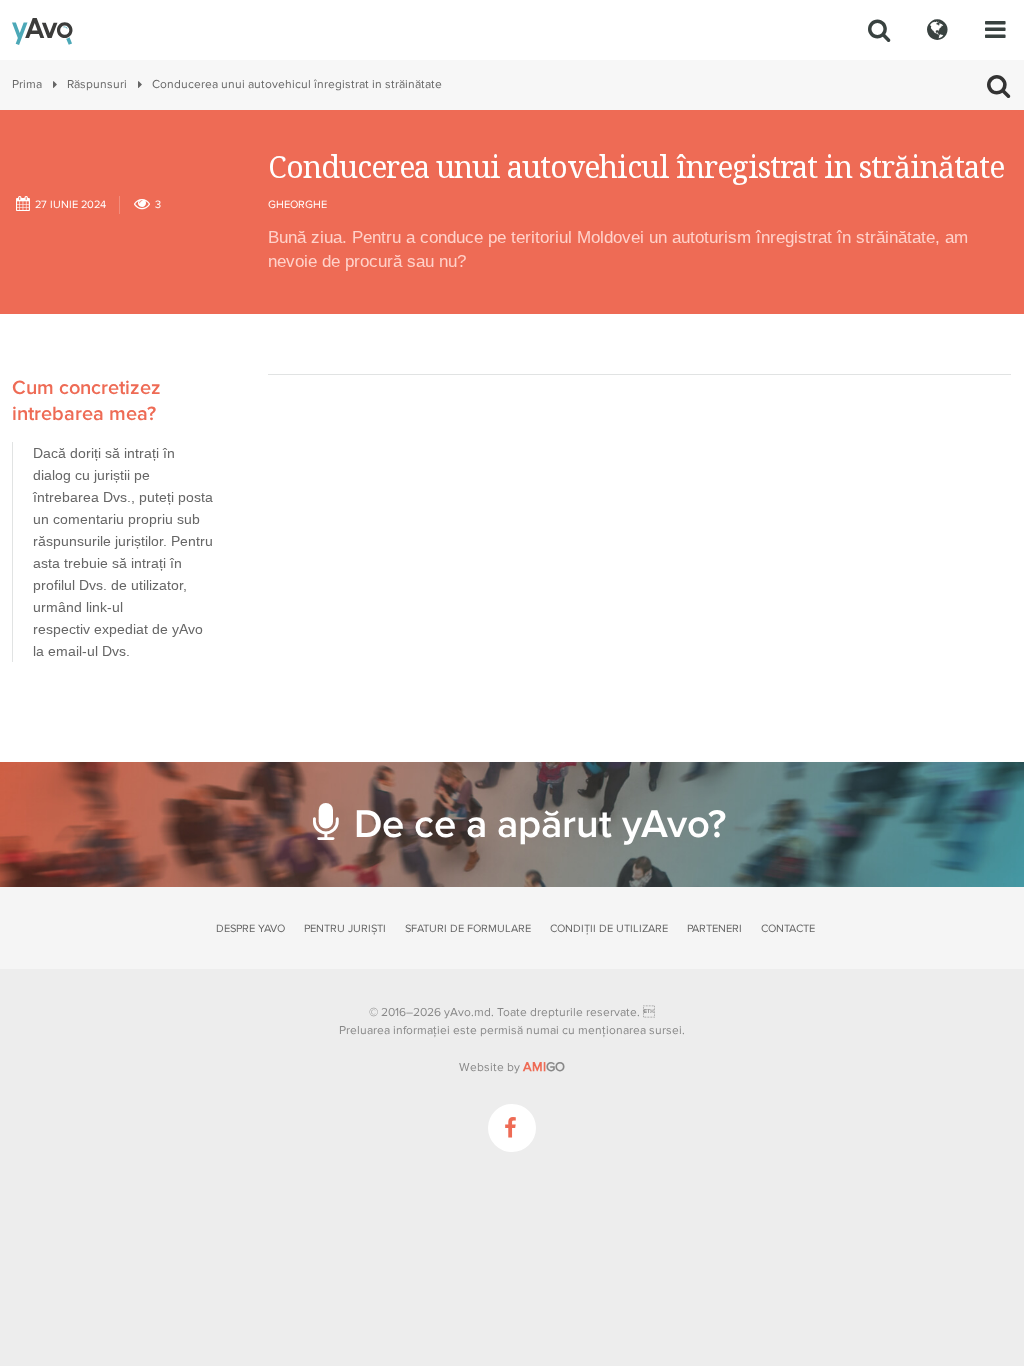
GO (544, 1067)
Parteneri (714, 928)
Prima (27, 84)
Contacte (788, 928)
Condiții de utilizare (609, 928)
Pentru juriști (345, 928)
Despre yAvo (250, 928)
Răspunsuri (97, 84)
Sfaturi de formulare (468, 928)
